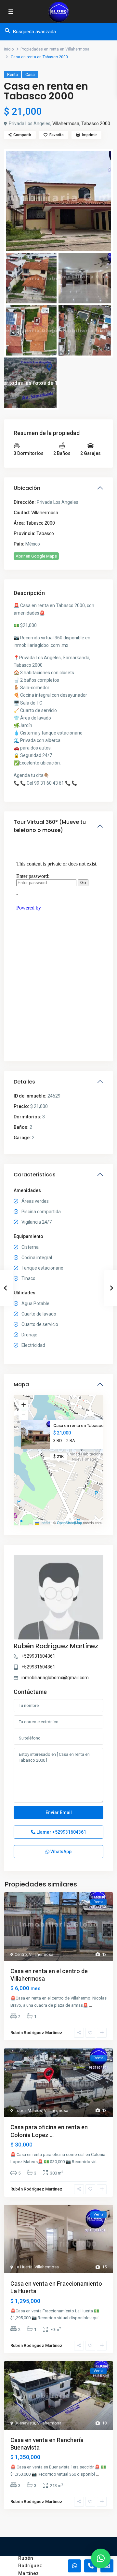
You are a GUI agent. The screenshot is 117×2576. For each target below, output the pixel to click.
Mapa (21, 1384)
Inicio (9, 49)
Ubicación (27, 488)
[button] (101, 2558)
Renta (13, 74)
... (91, 2005)
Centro (21, 1954)
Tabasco (45, 533)
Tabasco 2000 (96, 124)
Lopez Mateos (28, 2110)
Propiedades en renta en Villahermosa (55, 49)
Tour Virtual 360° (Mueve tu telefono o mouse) (50, 826)
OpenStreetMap (69, 1522)
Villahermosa (66, 124)
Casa (30, 74)
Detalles (24, 1082)
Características (35, 1175)
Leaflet (45, 1522)
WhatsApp (60, 1852)
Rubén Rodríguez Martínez (56, 1646)
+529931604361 (38, 1656)
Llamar (61, 1832)
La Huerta (24, 2267)
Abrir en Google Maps (36, 556)
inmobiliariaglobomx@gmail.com (55, 1678)
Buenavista (25, 2423)
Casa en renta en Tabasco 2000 (84, 1426)
